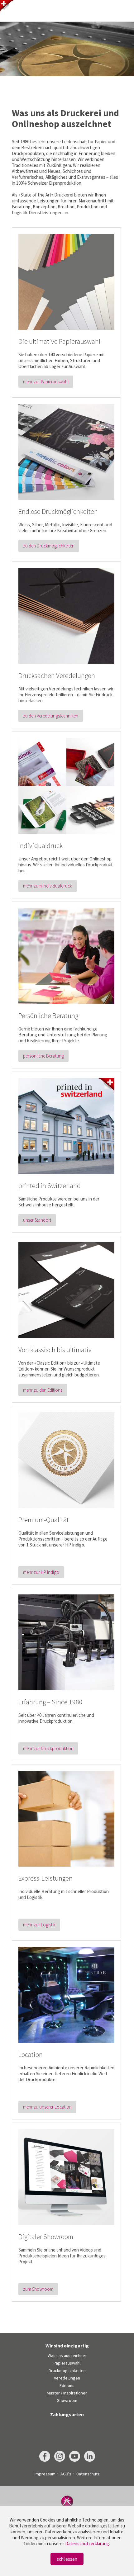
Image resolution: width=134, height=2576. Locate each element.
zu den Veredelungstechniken (51, 716)
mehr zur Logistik (39, 1925)
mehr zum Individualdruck (48, 886)
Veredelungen (67, 2378)
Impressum (45, 2474)
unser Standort (37, 1220)
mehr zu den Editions (43, 1390)
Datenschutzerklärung (87, 2543)
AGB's (66, 2474)
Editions (67, 2385)
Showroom (67, 2400)
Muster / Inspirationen (67, 2393)
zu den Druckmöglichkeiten (49, 546)
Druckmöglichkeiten (67, 2370)
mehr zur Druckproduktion (48, 1748)
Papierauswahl (67, 2363)
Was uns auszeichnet (67, 2356)
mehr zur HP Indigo (41, 1572)
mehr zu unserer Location (47, 2107)
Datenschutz (88, 2474)
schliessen (67, 2559)
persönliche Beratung (43, 1056)
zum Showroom (38, 2289)
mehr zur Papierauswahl (46, 382)
